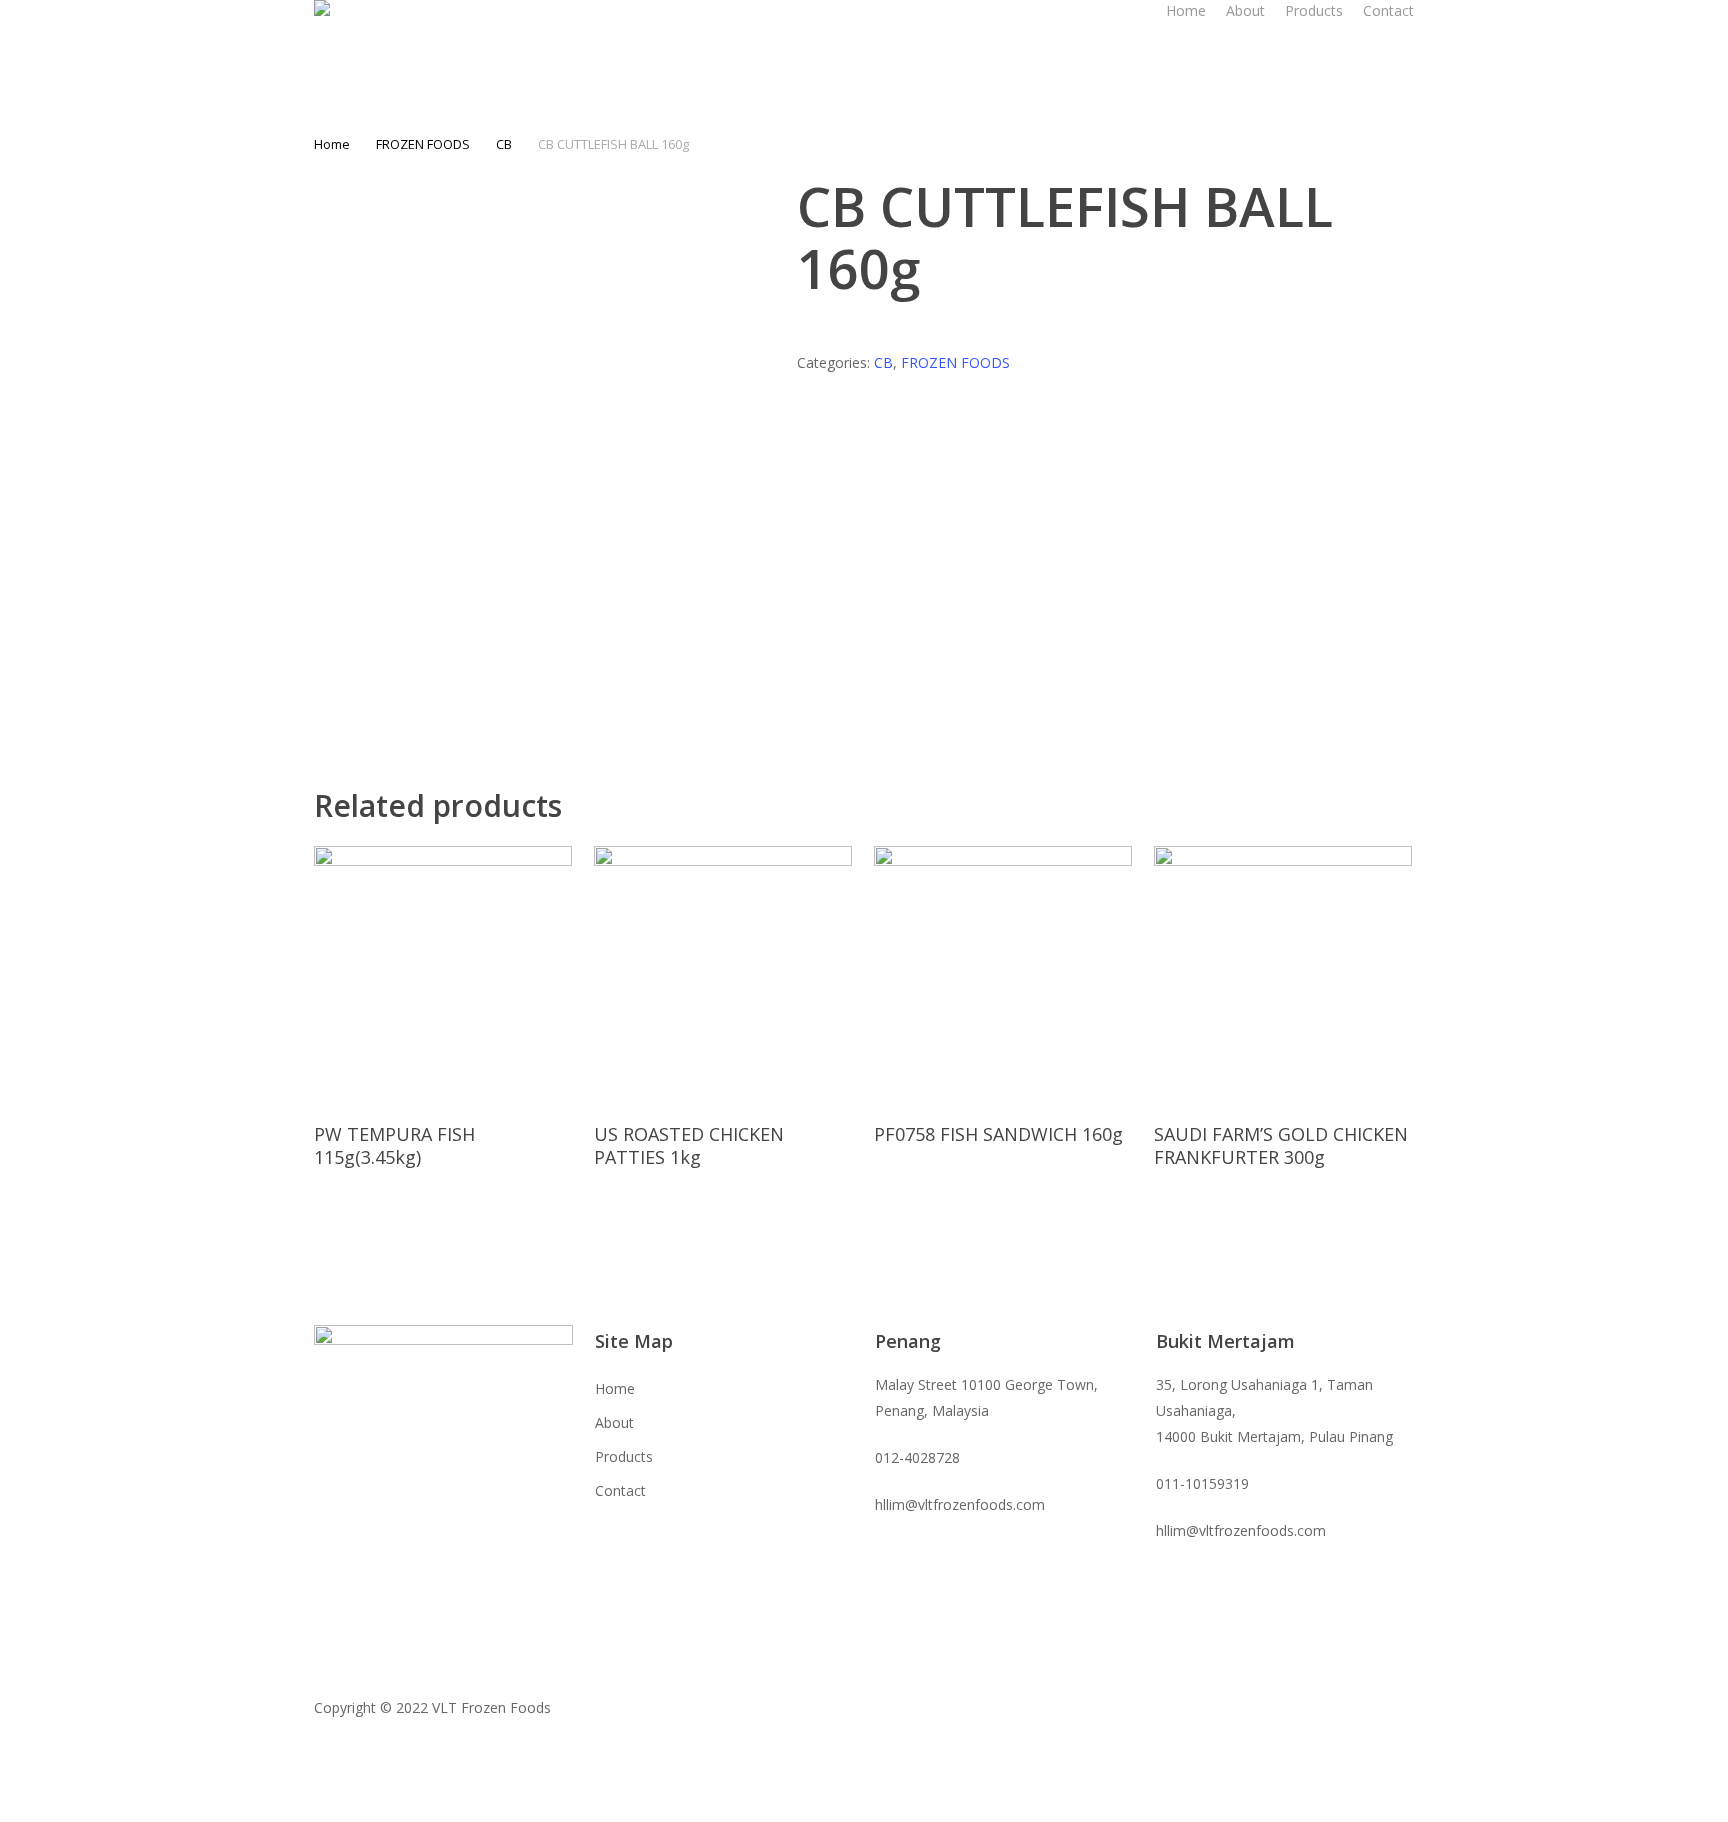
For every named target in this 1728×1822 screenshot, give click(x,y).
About (614, 1422)
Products (624, 1456)
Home (332, 144)
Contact (620, 1490)
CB (504, 144)
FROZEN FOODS (423, 144)
